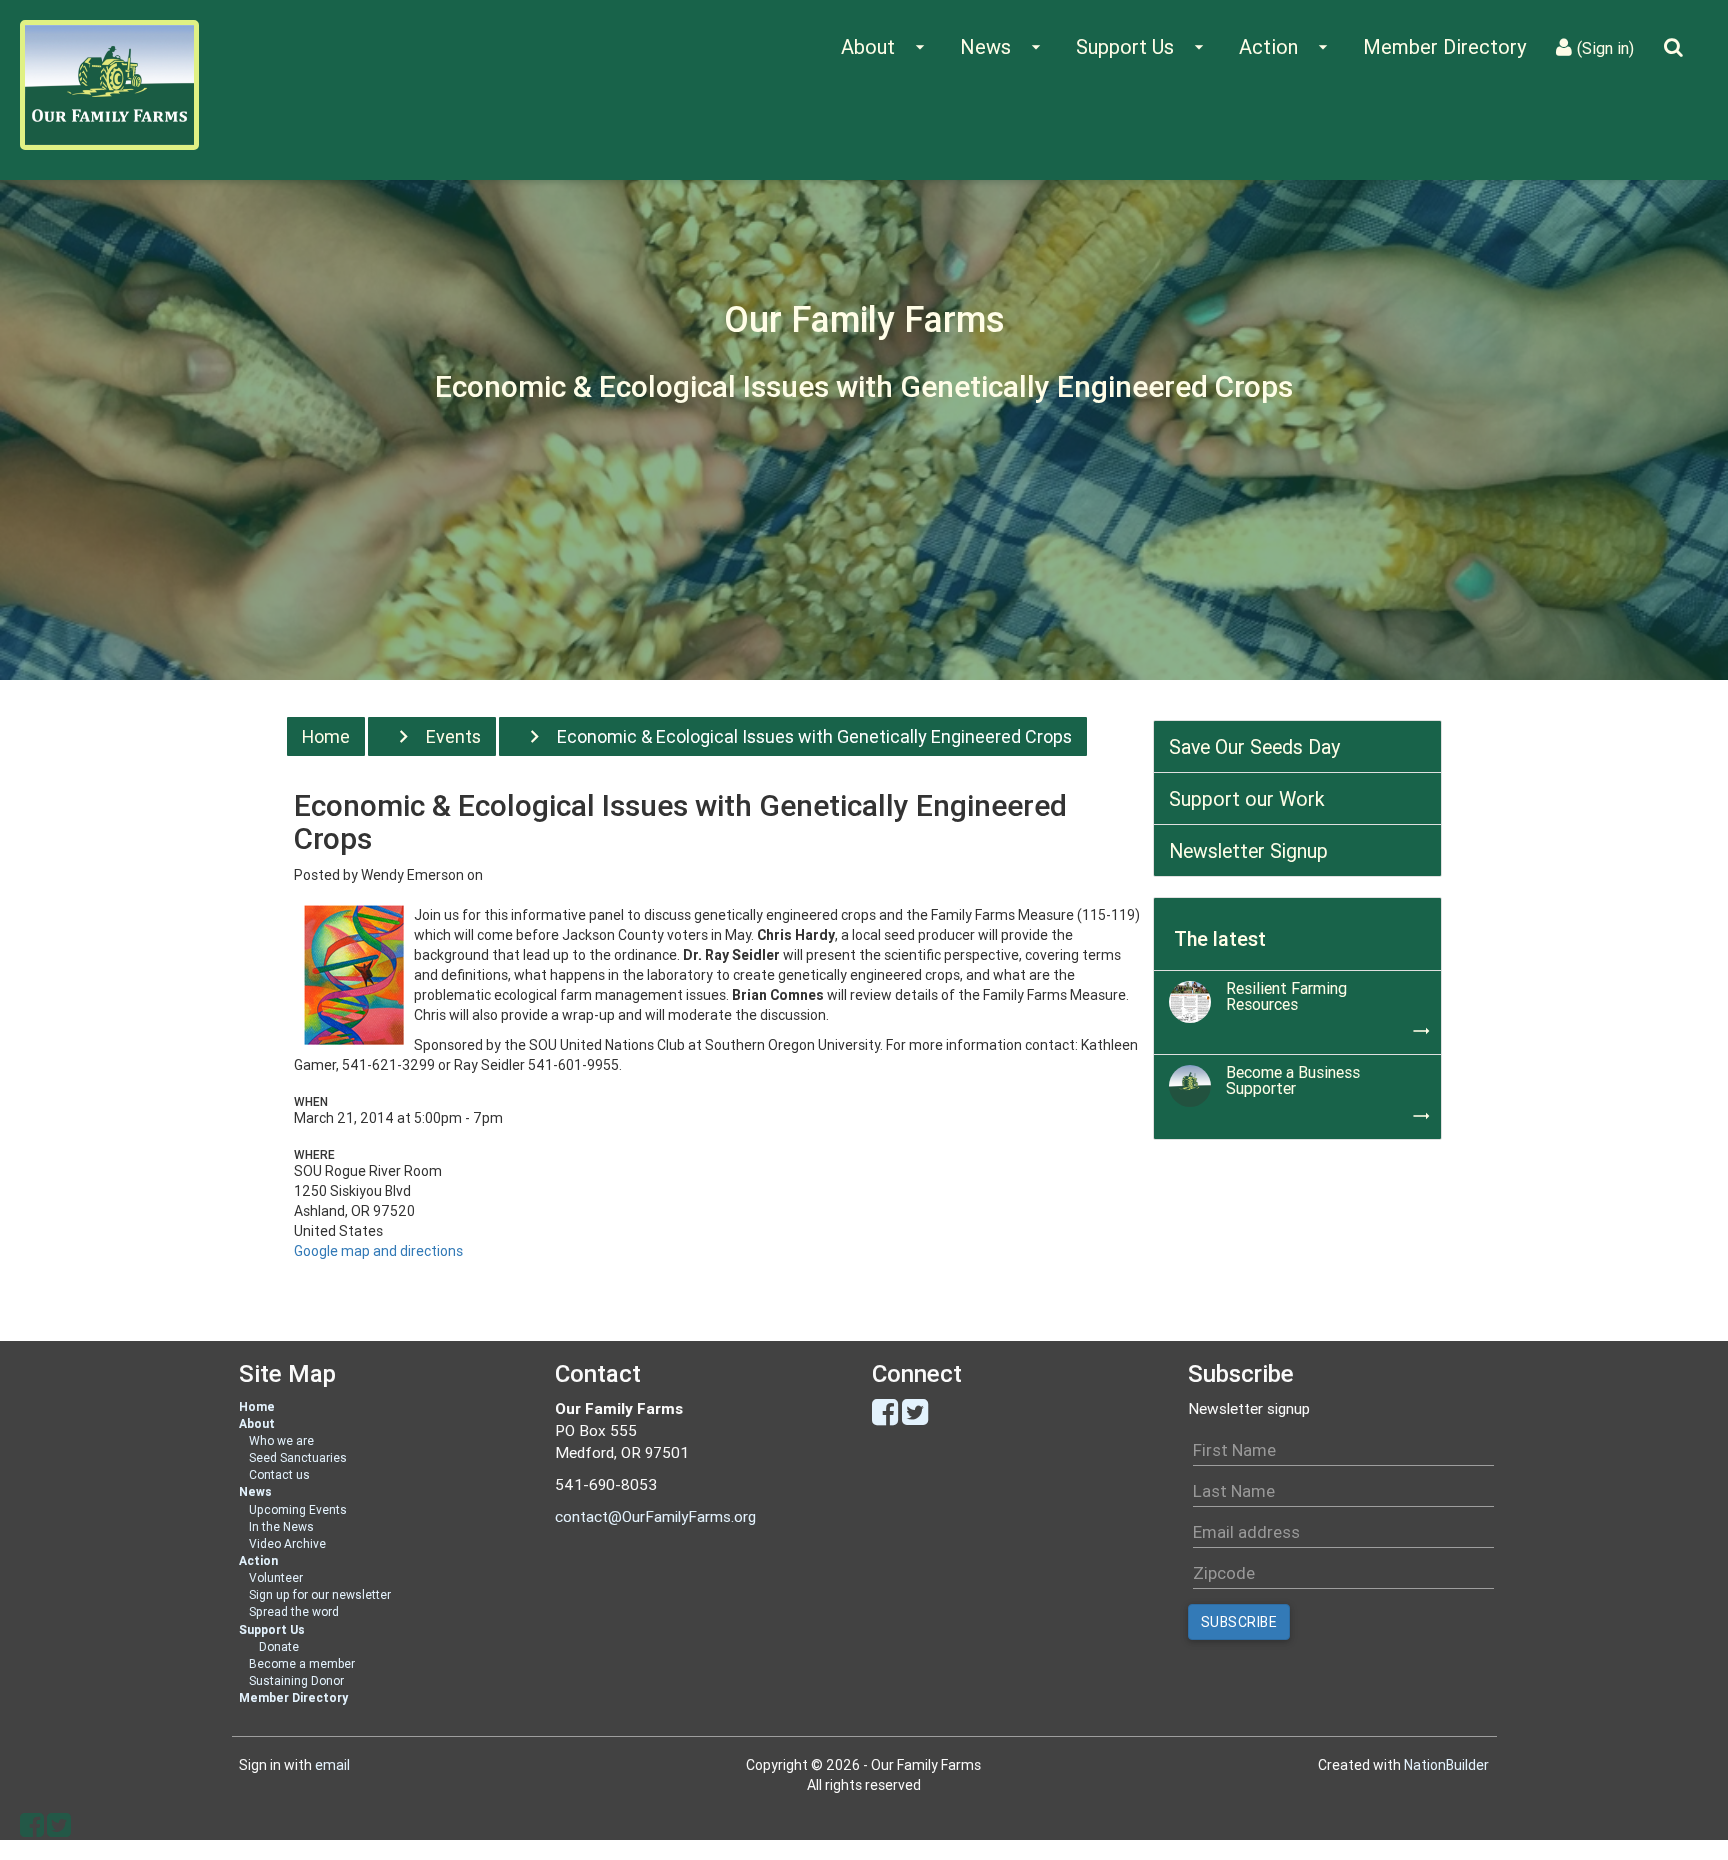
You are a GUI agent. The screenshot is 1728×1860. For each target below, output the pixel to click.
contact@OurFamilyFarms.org (655, 1516)
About (257, 1423)
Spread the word (294, 1611)
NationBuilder (1446, 1765)
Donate (279, 1646)
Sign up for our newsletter (320, 1594)
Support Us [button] (1142, 46)
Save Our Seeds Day (1254, 746)
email (332, 1765)
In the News (281, 1526)
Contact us (279, 1474)
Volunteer (276, 1577)
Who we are (281, 1440)
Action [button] (1286, 46)
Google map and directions (378, 1251)
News (255, 1491)
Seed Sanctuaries (298, 1457)
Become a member (302, 1663)
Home (326, 736)
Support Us (272, 1629)
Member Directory (1444, 46)
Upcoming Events (298, 1509)
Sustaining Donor (296, 1680)
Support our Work (1247, 798)
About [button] (885, 46)
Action (258, 1560)
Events (453, 736)
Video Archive (287, 1543)
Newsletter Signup (1248, 850)
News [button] (1003, 46)
